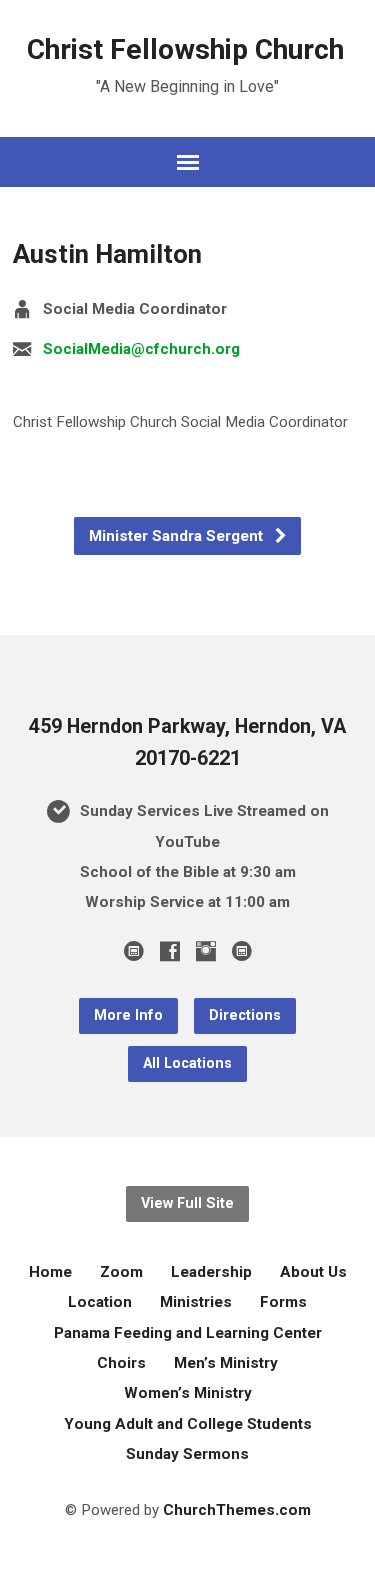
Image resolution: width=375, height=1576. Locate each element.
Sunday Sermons (187, 1454)
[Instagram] (206, 951)
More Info (128, 1015)
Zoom (121, 1272)
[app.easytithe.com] (242, 951)
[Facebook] (170, 951)
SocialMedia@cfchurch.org (141, 349)
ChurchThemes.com (237, 1510)
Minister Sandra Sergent (178, 536)
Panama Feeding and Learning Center (188, 1333)
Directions (245, 1015)
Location (100, 1302)
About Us (313, 1272)
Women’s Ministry (188, 1393)
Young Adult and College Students (188, 1424)
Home (50, 1272)
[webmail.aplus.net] (134, 951)
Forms (283, 1302)
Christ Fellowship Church (185, 49)
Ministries (196, 1302)
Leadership (211, 1272)
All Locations (187, 1063)
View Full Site (187, 1203)
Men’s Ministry (226, 1363)
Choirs (121, 1363)
